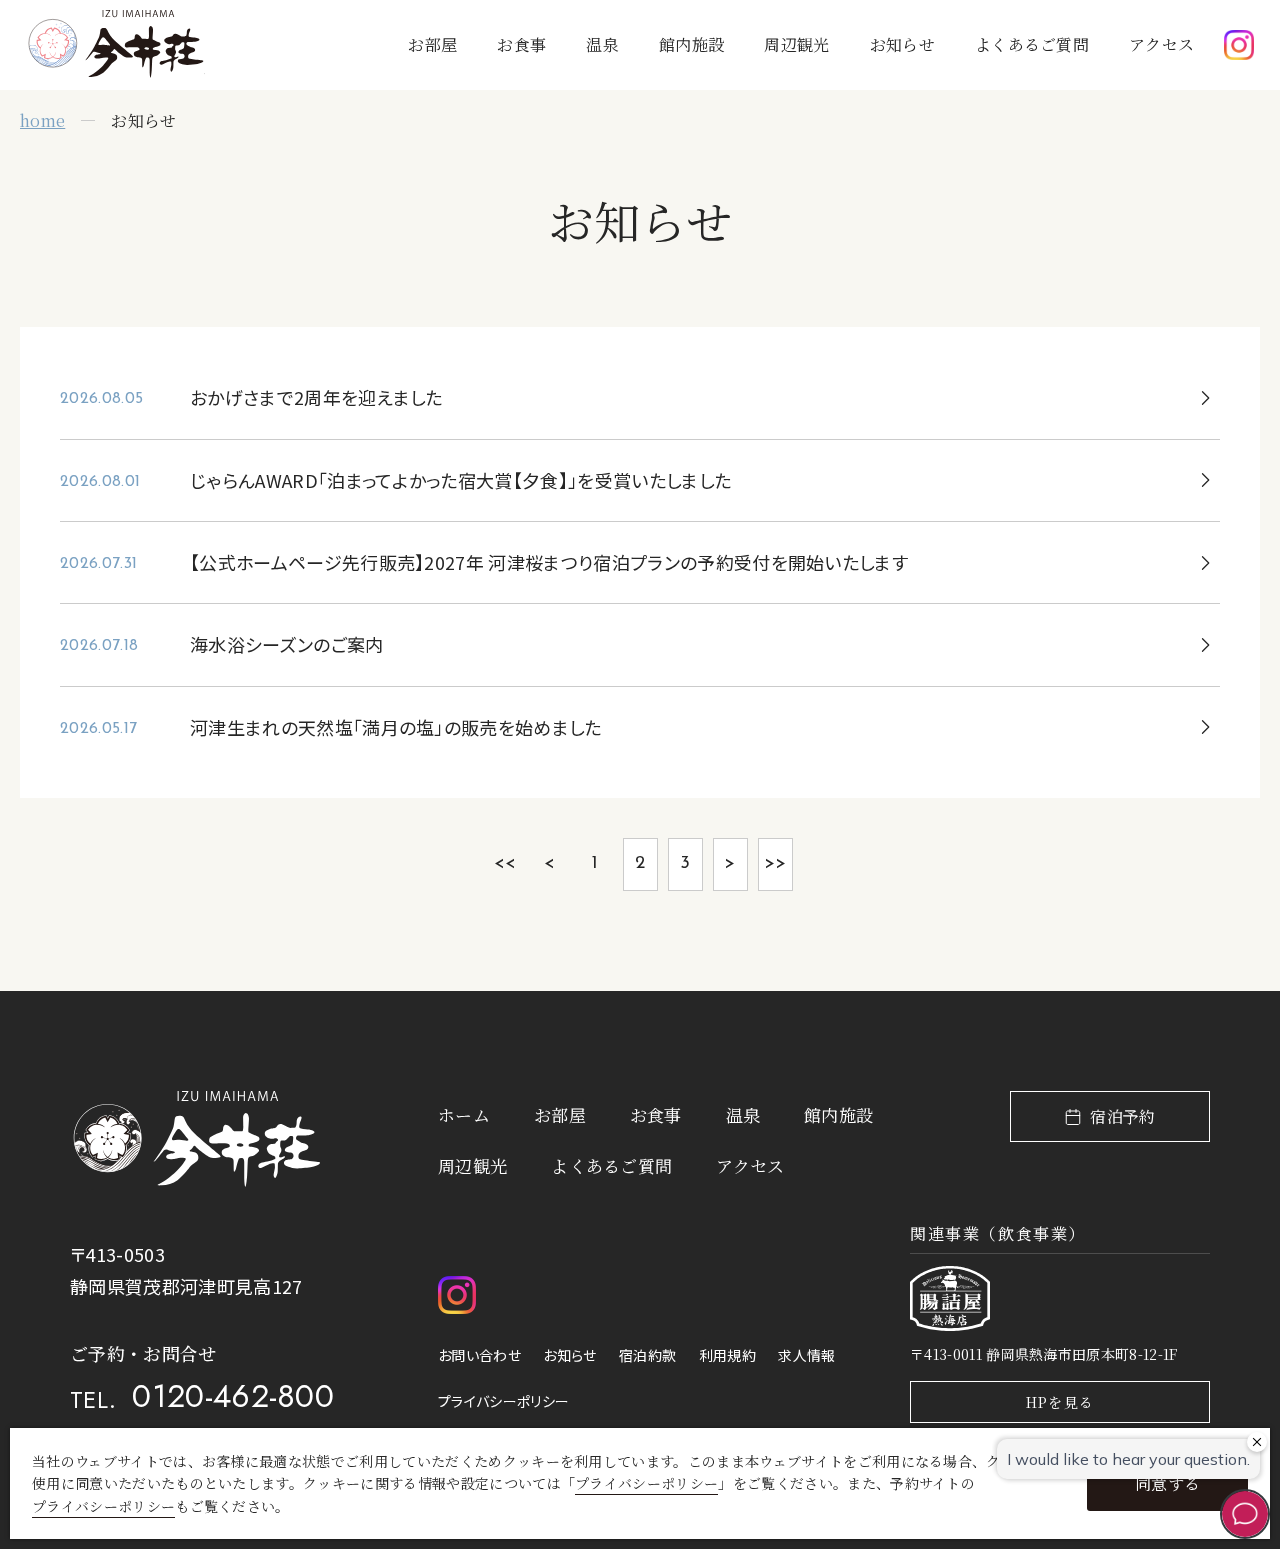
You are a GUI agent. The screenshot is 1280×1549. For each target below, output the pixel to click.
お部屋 (432, 44)
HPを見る (1060, 1402)
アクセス (1161, 44)
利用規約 (727, 1355)
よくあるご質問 (1032, 44)
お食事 (521, 44)
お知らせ (902, 44)
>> (775, 864)
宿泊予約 (1122, 1116)
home (42, 120)
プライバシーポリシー (503, 1401)
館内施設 (691, 44)
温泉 (602, 44)
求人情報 (806, 1355)
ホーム (464, 1114)
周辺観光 (796, 44)
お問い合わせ (479, 1355)
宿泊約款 (647, 1355)
